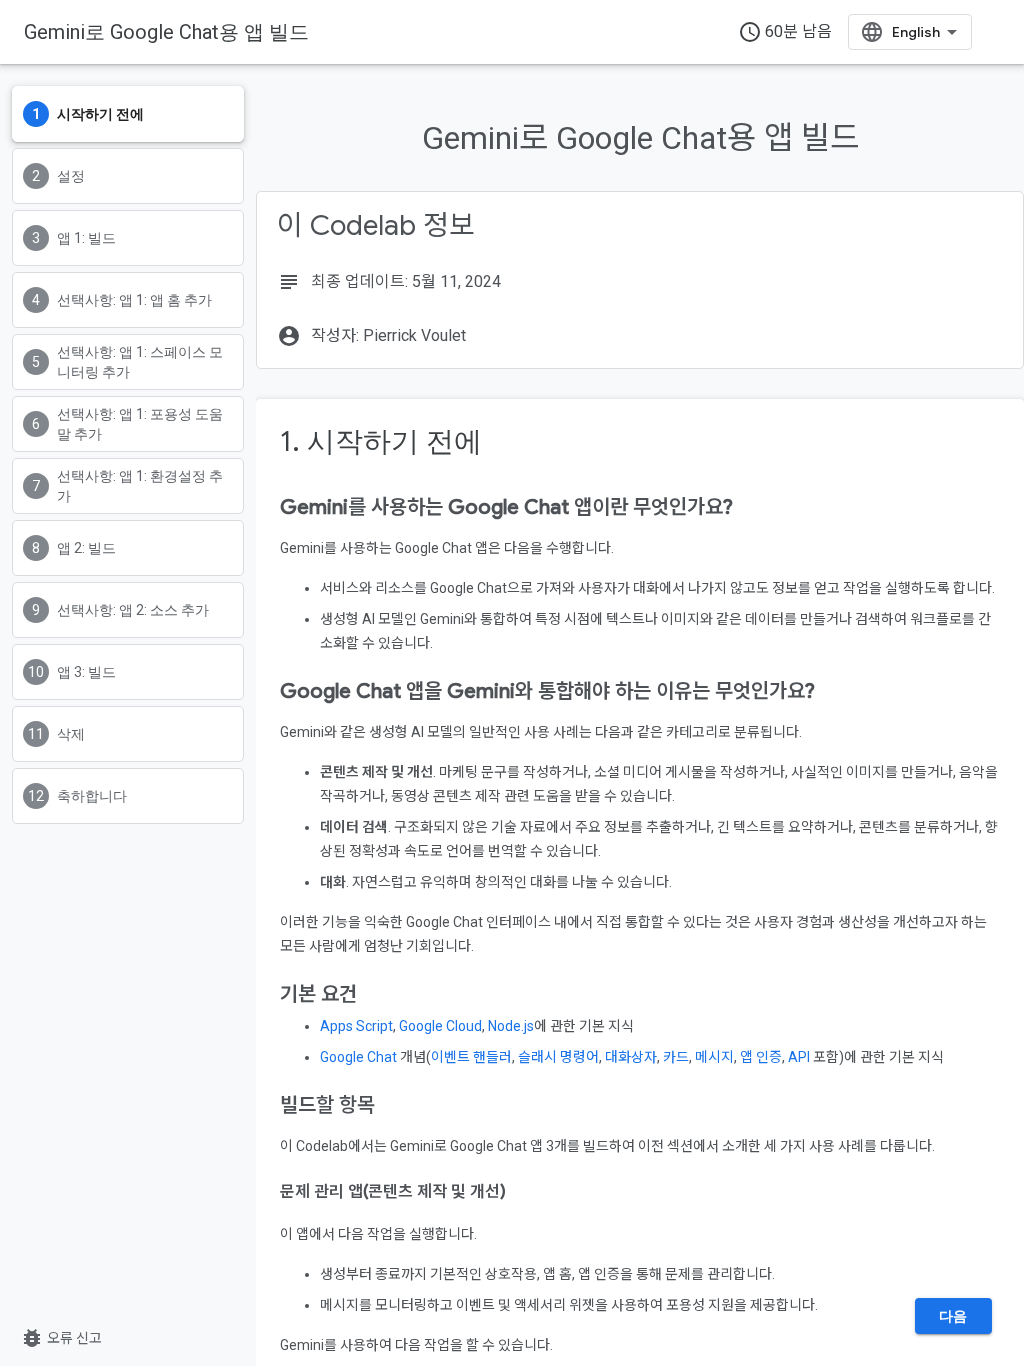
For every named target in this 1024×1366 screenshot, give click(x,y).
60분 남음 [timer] (785, 32)
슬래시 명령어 (558, 1057)
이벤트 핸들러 (471, 1057)
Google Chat (358, 1057)
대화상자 (631, 1057)
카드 (676, 1057)
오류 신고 (61, 1338)
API (799, 1057)
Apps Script (356, 1026)
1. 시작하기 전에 (381, 441)
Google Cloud (440, 1026)
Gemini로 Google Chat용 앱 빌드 (166, 32)
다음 (953, 1316)
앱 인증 (761, 1057)
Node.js (511, 1026)
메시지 (714, 1057)
